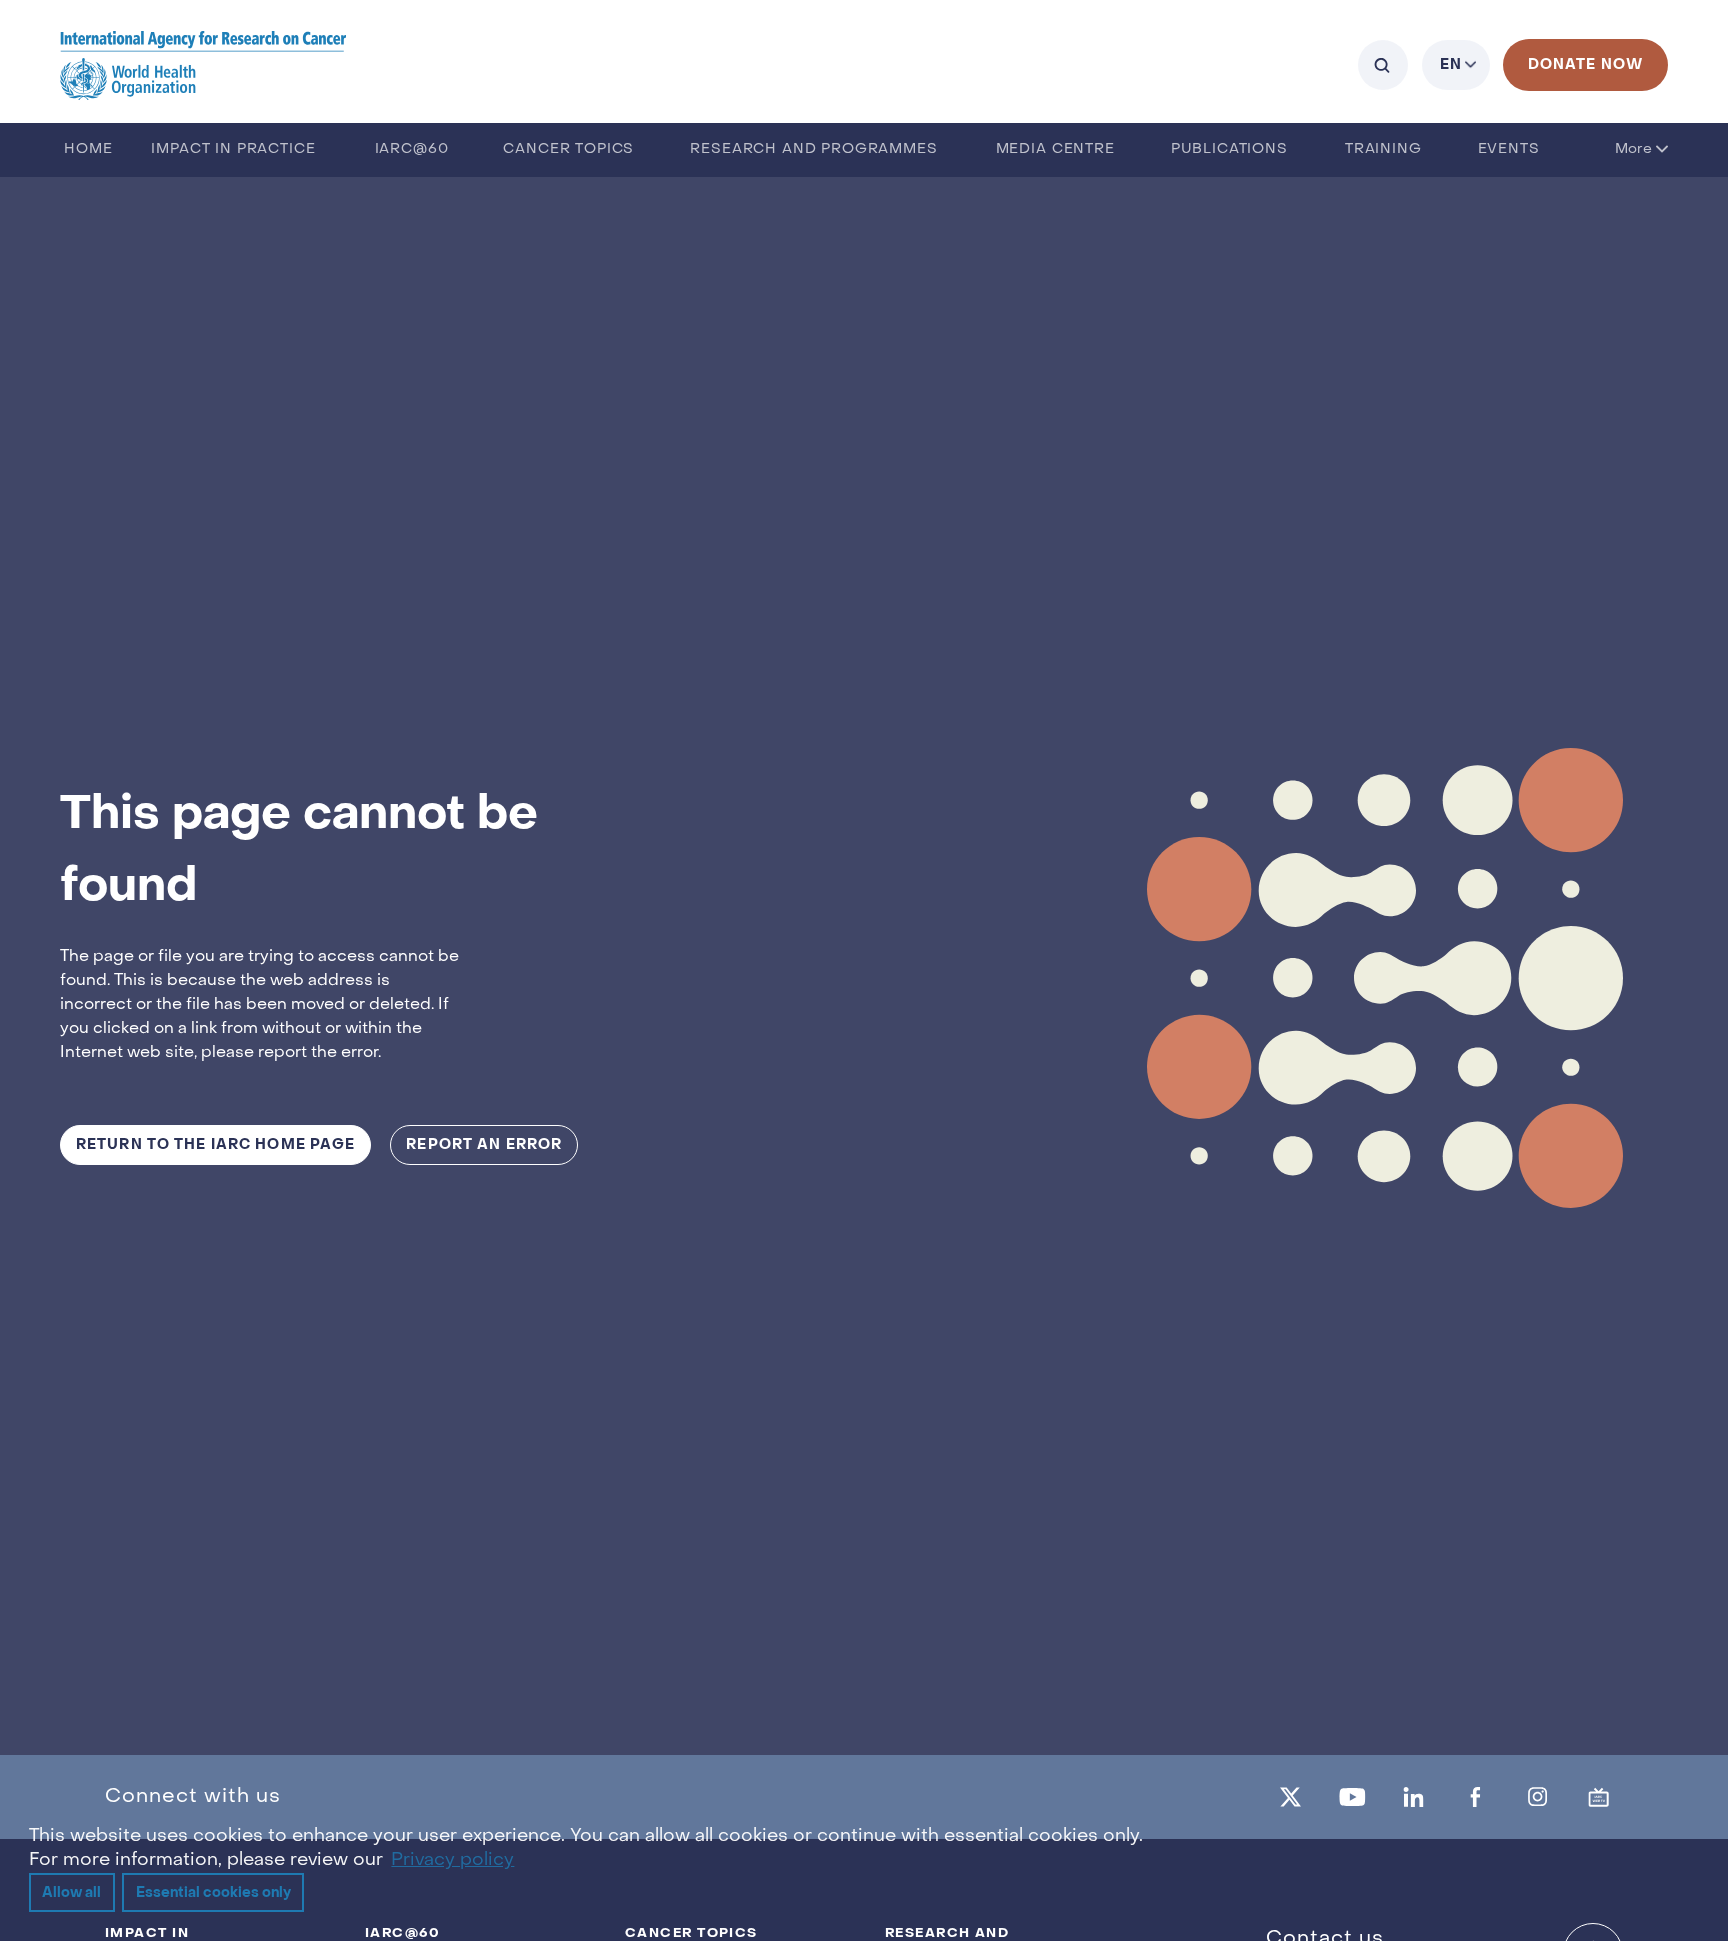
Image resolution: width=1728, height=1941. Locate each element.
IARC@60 (412, 149)
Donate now (1585, 64)
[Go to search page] (1383, 65)
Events (1509, 149)
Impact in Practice (233, 149)
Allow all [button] (71, 1892)
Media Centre (1055, 149)
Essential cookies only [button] (213, 1892)
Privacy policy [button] (452, 1860)
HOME (88, 149)
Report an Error (484, 1144)
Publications (1229, 149)
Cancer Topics (568, 149)
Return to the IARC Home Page (215, 1144)
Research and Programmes (813, 149)
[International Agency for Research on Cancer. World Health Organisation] (203, 64)
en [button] (1451, 64)
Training (1383, 149)
